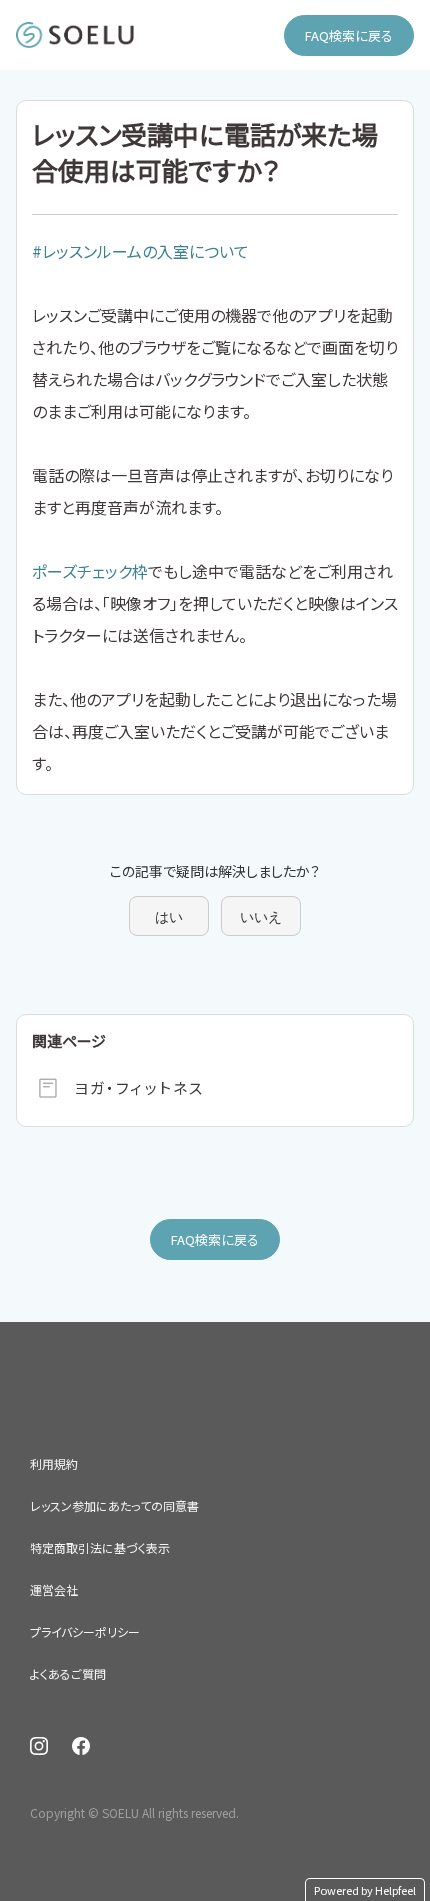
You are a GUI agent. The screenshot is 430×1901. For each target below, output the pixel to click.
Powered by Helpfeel (365, 1890)
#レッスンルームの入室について (140, 251)
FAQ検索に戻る (349, 35)
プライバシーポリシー (85, 1631)
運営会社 (54, 1589)
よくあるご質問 (68, 1673)
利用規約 (54, 1463)
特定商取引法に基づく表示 (100, 1547)
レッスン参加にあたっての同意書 (114, 1505)
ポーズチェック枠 (90, 571)
